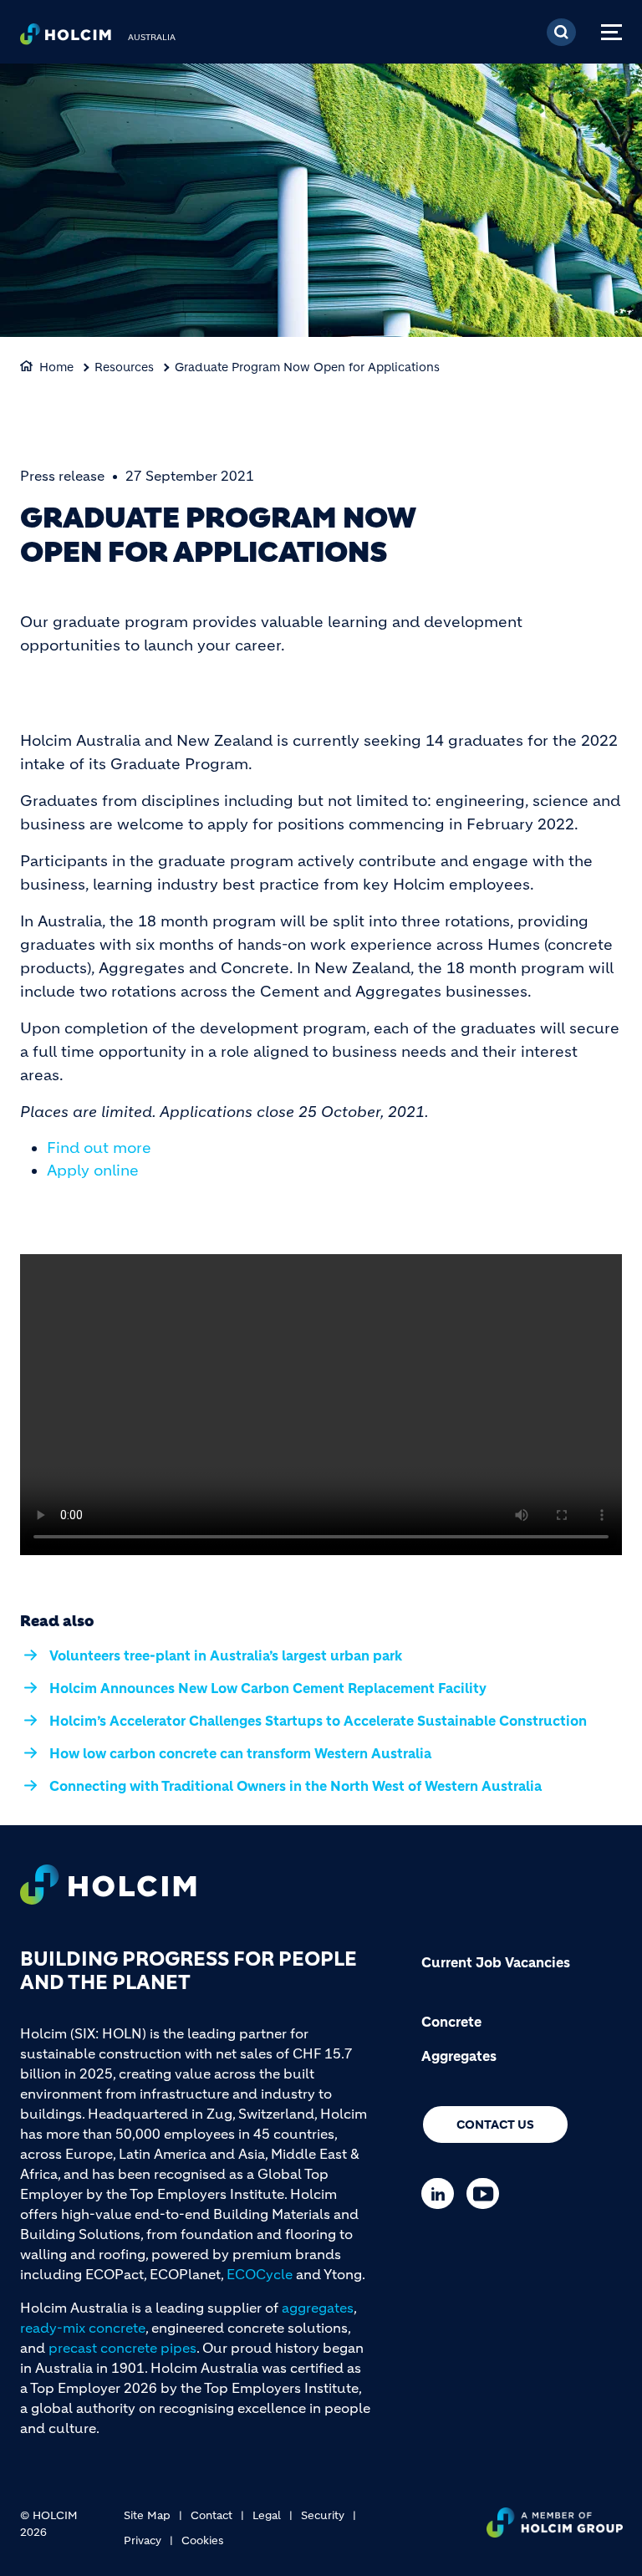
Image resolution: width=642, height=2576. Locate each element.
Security (323, 2515)
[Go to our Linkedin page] (442, 2193)
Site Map (147, 2515)
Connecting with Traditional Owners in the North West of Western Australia (296, 1786)
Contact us (495, 2125)
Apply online (93, 1171)
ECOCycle (260, 2274)
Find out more (99, 1148)
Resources (124, 367)
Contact (211, 2515)
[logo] (66, 38)
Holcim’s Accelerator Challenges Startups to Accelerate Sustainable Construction (318, 1721)
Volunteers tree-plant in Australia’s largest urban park (226, 1655)
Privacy (143, 2540)
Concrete (451, 2022)
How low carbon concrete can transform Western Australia (240, 1753)
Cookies (202, 2540)
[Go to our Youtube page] (487, 2193)
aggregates (318, 2308)
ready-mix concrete (83, 2328)
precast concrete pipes (122, 2348)
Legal (267, 2515)
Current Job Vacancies (496, 1962)
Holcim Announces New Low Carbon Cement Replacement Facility (268, 1688)
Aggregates (459, 2056)
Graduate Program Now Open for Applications (307, 367)
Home (56, 367)
